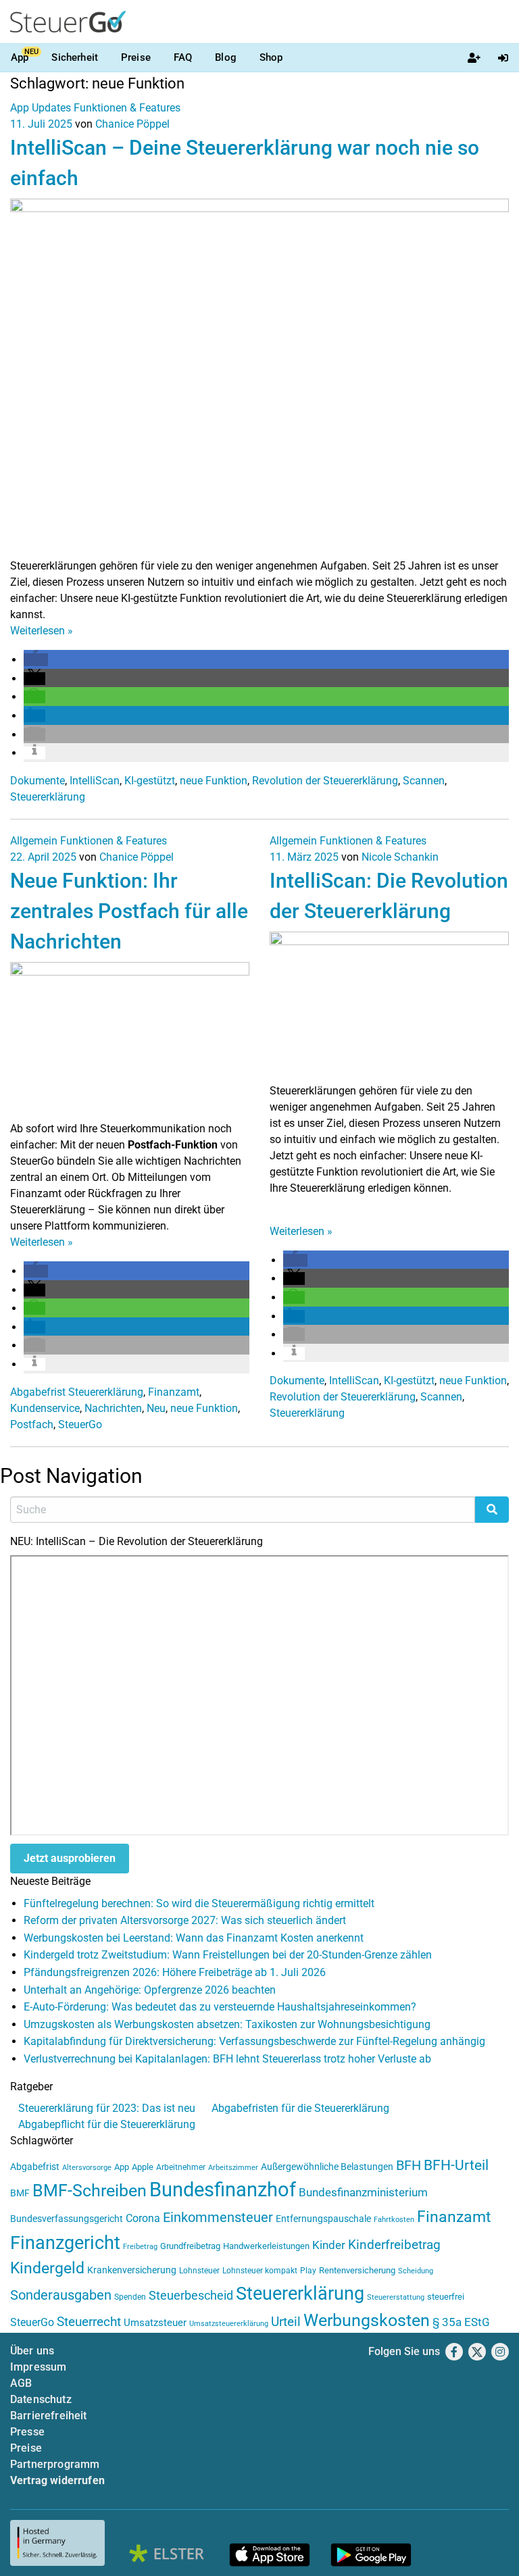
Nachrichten (113, 1408)
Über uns (32, 2351)
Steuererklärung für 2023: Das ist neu (107, 2108)
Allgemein (34, 841)
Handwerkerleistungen (266, 2246)
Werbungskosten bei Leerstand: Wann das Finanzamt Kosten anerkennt (194, 1938)
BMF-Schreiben (90, 2191)
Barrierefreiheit (49, 2416)
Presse (27, 2432)
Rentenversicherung (357, 2270)
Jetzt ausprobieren (70, 1858)
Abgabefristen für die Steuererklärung (300, 2108)
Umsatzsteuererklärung (229, 2324)
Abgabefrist (35, 2167)
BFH (409, 2166)
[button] (36, 660)
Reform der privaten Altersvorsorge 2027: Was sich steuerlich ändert (185, 1920)
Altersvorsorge (87, 2168)
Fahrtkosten (394, 2220)
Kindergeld (47, 2268)
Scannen (424, 781)
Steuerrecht (89, 2322)
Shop (271, 57)
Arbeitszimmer (233, 2168)
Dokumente (38, 781)
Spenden (130, 2297)
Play (308, 2271)
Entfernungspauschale (323, 2219)
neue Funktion (214, 781)
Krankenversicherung (132, 2270)
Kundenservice (45, 1408)
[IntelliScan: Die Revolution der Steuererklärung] (389, 1006)
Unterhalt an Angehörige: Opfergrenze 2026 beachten (150, 1990)
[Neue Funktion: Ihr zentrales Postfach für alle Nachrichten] (130, 1041)
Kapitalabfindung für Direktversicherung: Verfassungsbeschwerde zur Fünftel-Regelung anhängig (254, 2041)
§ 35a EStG (461, 2322)
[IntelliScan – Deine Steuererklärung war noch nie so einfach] (259, 377)
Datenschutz (41, 2399)
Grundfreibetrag (190, 2246)
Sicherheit (75, 57)
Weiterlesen (42, 631)
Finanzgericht (65, 2243)
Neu (156, 1408)
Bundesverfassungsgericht (67, 2219)
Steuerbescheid (191, 2295)
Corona (143, 2218)
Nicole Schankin (400, 857)
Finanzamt (174, 1392)
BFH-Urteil (456, 2165)
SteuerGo (80, 1424)
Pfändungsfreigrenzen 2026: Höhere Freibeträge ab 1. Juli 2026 (175, 1972)
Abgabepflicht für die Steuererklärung (107, 2124)
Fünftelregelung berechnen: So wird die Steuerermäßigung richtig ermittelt (199, 1903)
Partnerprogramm (55, 2464)
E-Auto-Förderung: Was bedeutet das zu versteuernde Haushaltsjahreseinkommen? (220, 2007)
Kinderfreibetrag (394, 2245)
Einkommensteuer (218, 2217)
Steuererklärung (48, 797)
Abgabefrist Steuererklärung (77, 1392)
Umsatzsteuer (155, 2323)
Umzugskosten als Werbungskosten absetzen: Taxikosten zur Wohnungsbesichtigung (227, 2024)
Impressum (38, 2367)
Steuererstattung (396, 2297)
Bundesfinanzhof (223, 2190)
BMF (20, 2193)
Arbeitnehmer (181, 2167)
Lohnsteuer (199, 2271)
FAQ (183, 57)
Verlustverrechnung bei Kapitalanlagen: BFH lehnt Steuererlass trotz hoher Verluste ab (227, 2059)
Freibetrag (140, 2247)
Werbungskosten (367, 2320)
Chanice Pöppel (132, 124)
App (20, 57)
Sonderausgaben (61, 2295)
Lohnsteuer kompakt (260, 2271)
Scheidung (416, 2271)
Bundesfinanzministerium (363, 2192)
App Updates (41, 108)
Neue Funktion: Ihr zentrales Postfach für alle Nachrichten (129, 911)
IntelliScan (95, 781)
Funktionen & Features (127, 108)
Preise (136, 57)
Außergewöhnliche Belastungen (327, 2167)
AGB (21, 2383)
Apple (143, 2167)
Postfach (32, 1424)
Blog (226, 57)
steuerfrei (446, 2297)
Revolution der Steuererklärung (325, 781)
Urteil (286, 2322)
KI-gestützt (150, 781)
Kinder (329, 2245)
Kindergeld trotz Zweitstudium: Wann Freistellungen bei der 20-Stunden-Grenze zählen (228, 1955)
